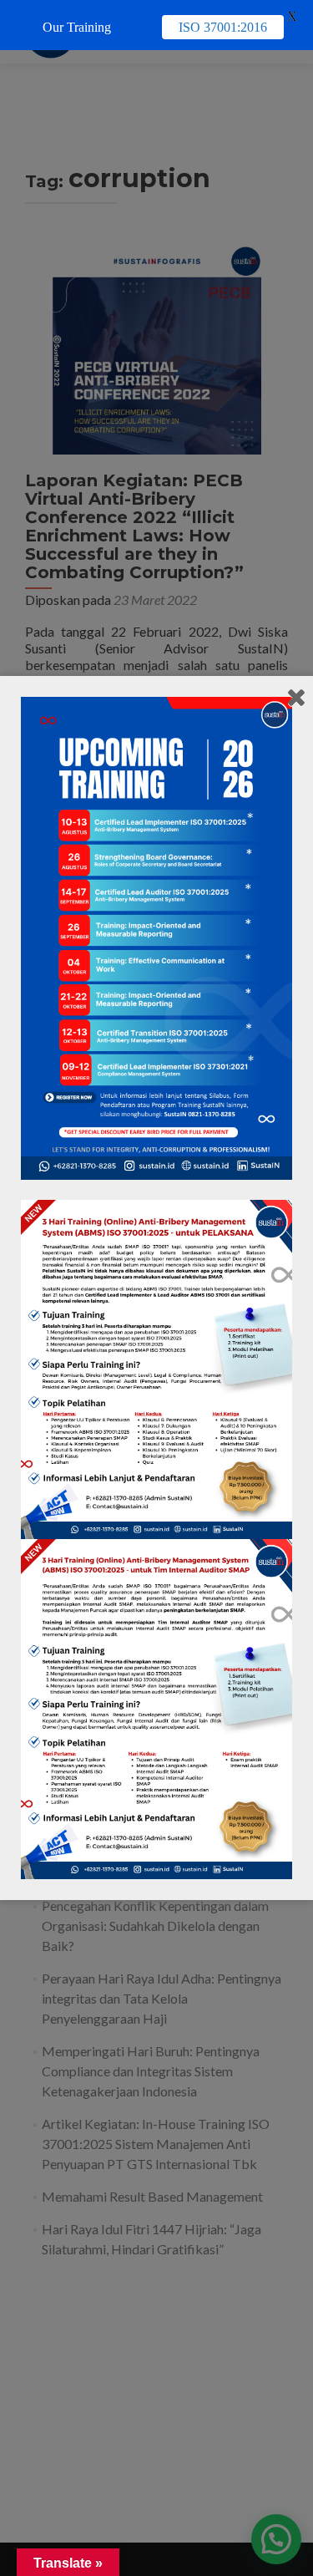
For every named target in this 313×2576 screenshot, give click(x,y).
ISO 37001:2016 (223, 27)
